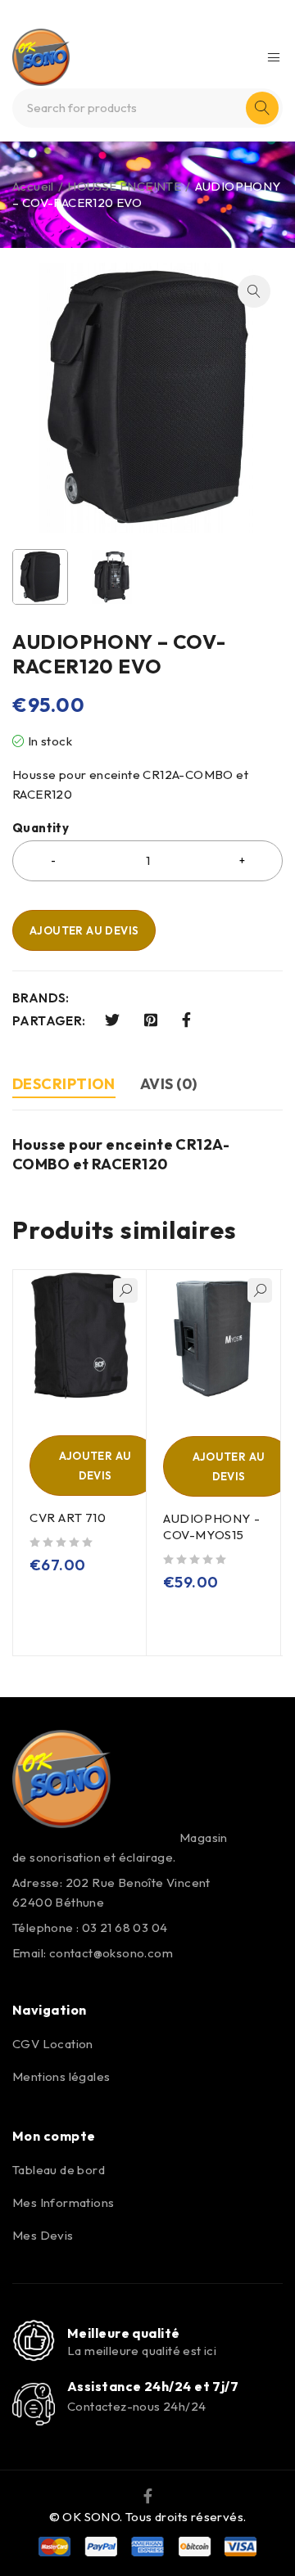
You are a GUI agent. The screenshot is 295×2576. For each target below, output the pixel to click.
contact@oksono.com (111, 1953)
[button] (254, 291)
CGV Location (53, 2044)
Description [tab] (64, 1084)
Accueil (33, 186)
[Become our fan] (148, 2494)
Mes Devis (43, 2235)
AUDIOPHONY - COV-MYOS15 (211, 1527)
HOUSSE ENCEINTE (124, 186)
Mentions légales (61, 2076)
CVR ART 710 (68, 1518)
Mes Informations (63, 2202)
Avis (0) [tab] (169, 1084)
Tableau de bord (59, 2170)
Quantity (41, 828)
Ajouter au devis (84, 930)
